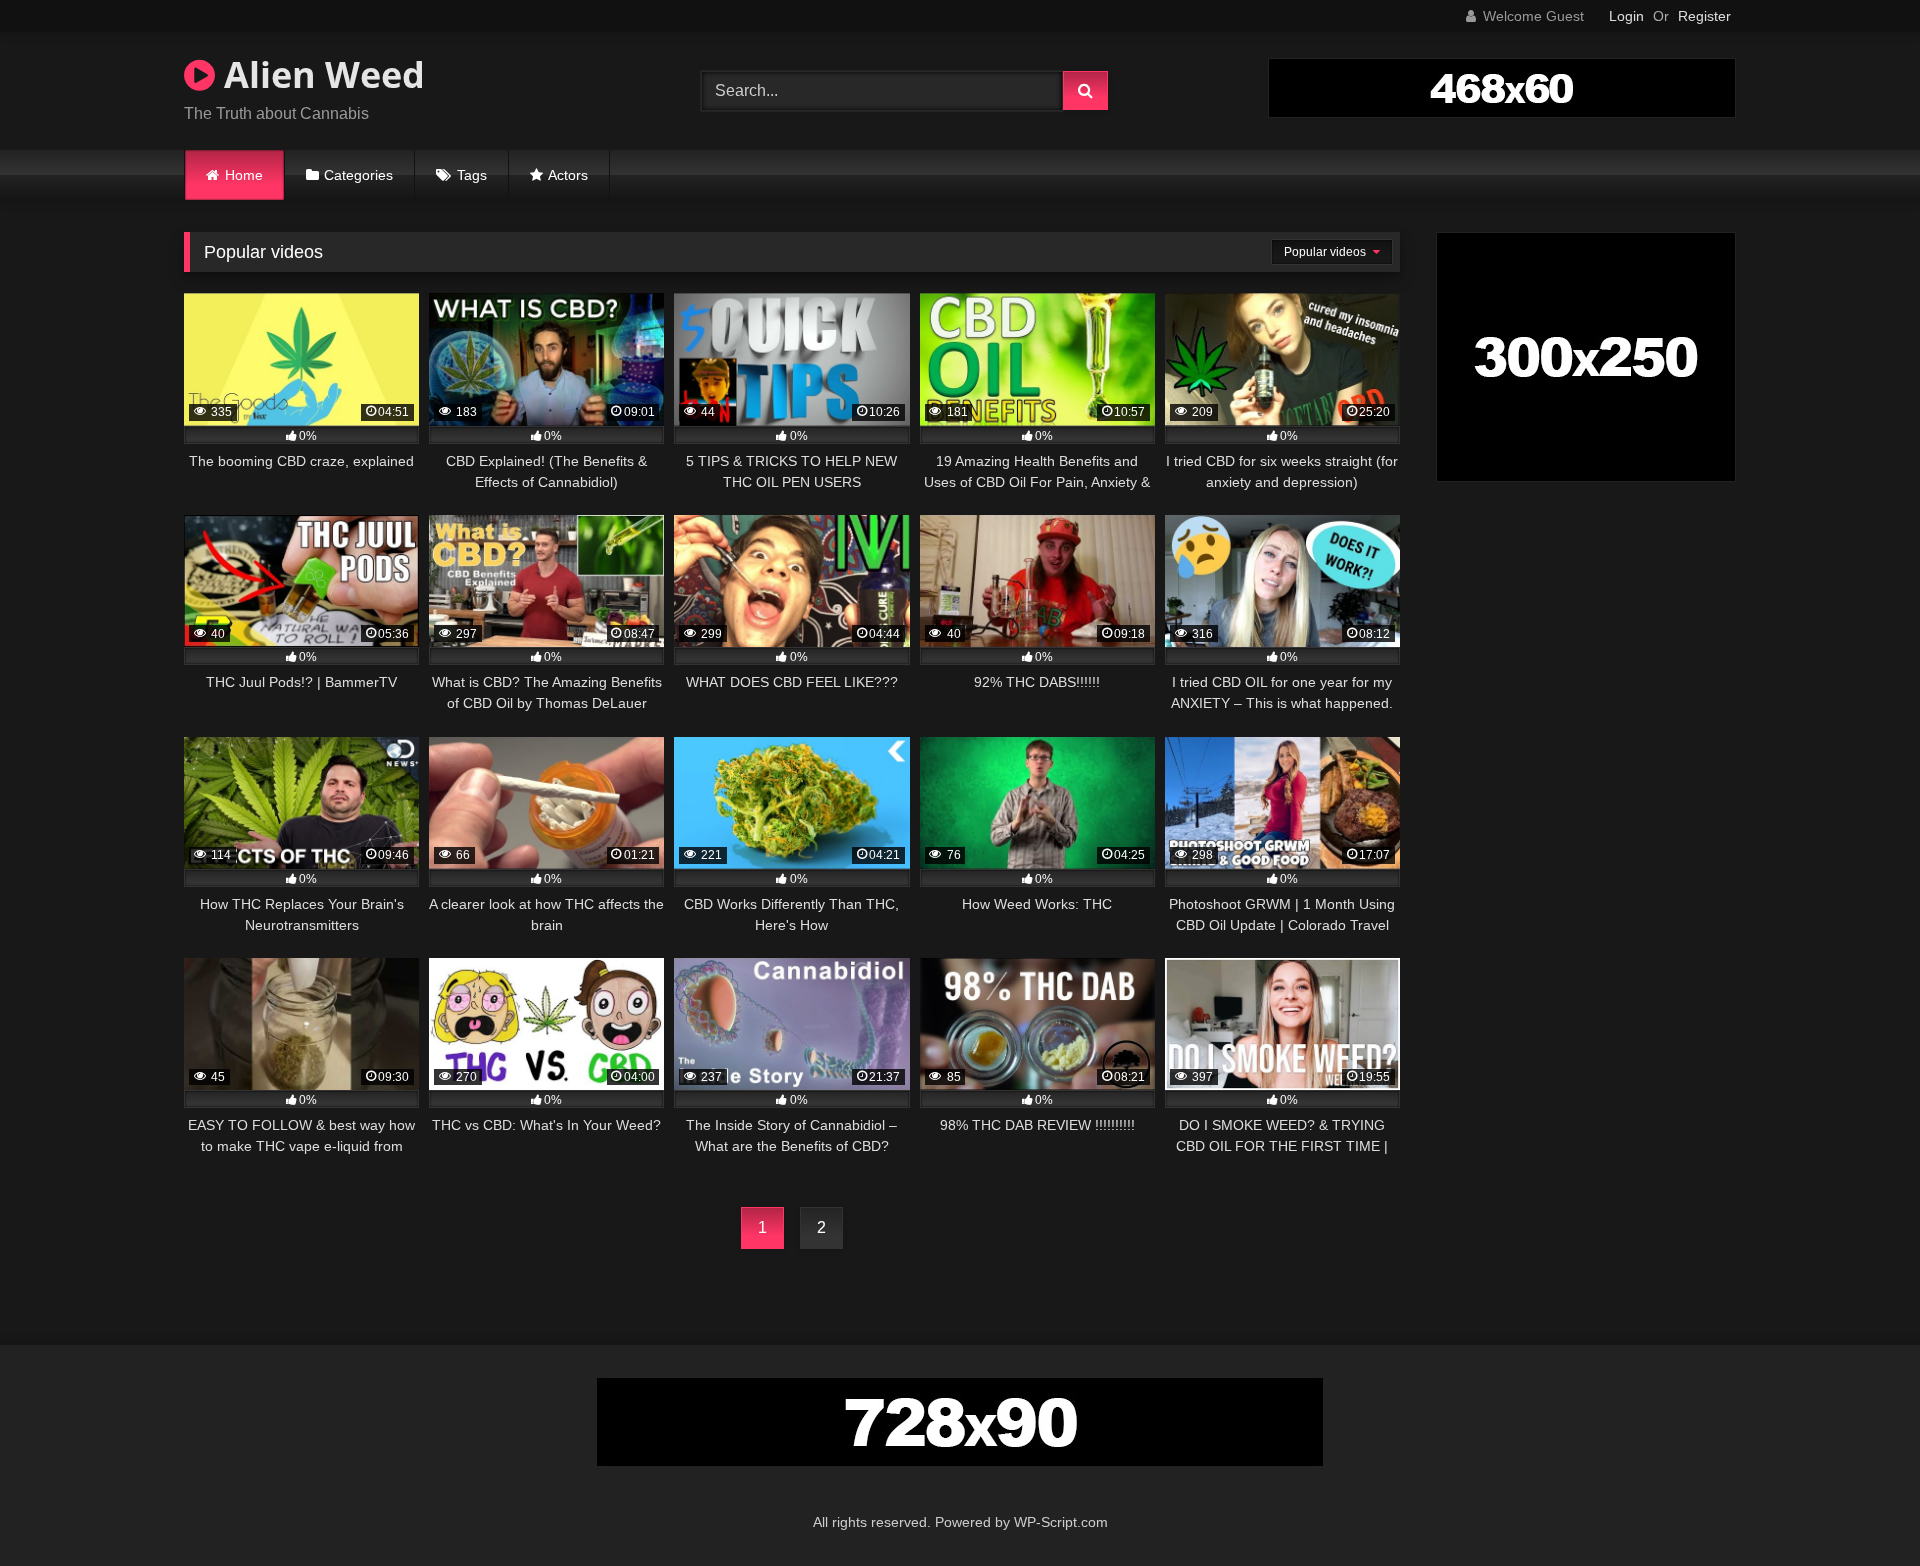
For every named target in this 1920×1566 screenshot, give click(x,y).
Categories (358, 175)
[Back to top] (1858, 1506)
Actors (568, 175)
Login (1626, 16)
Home (244, 175)
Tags (472, 175)
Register (1704, 16)
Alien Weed (320, 74)
